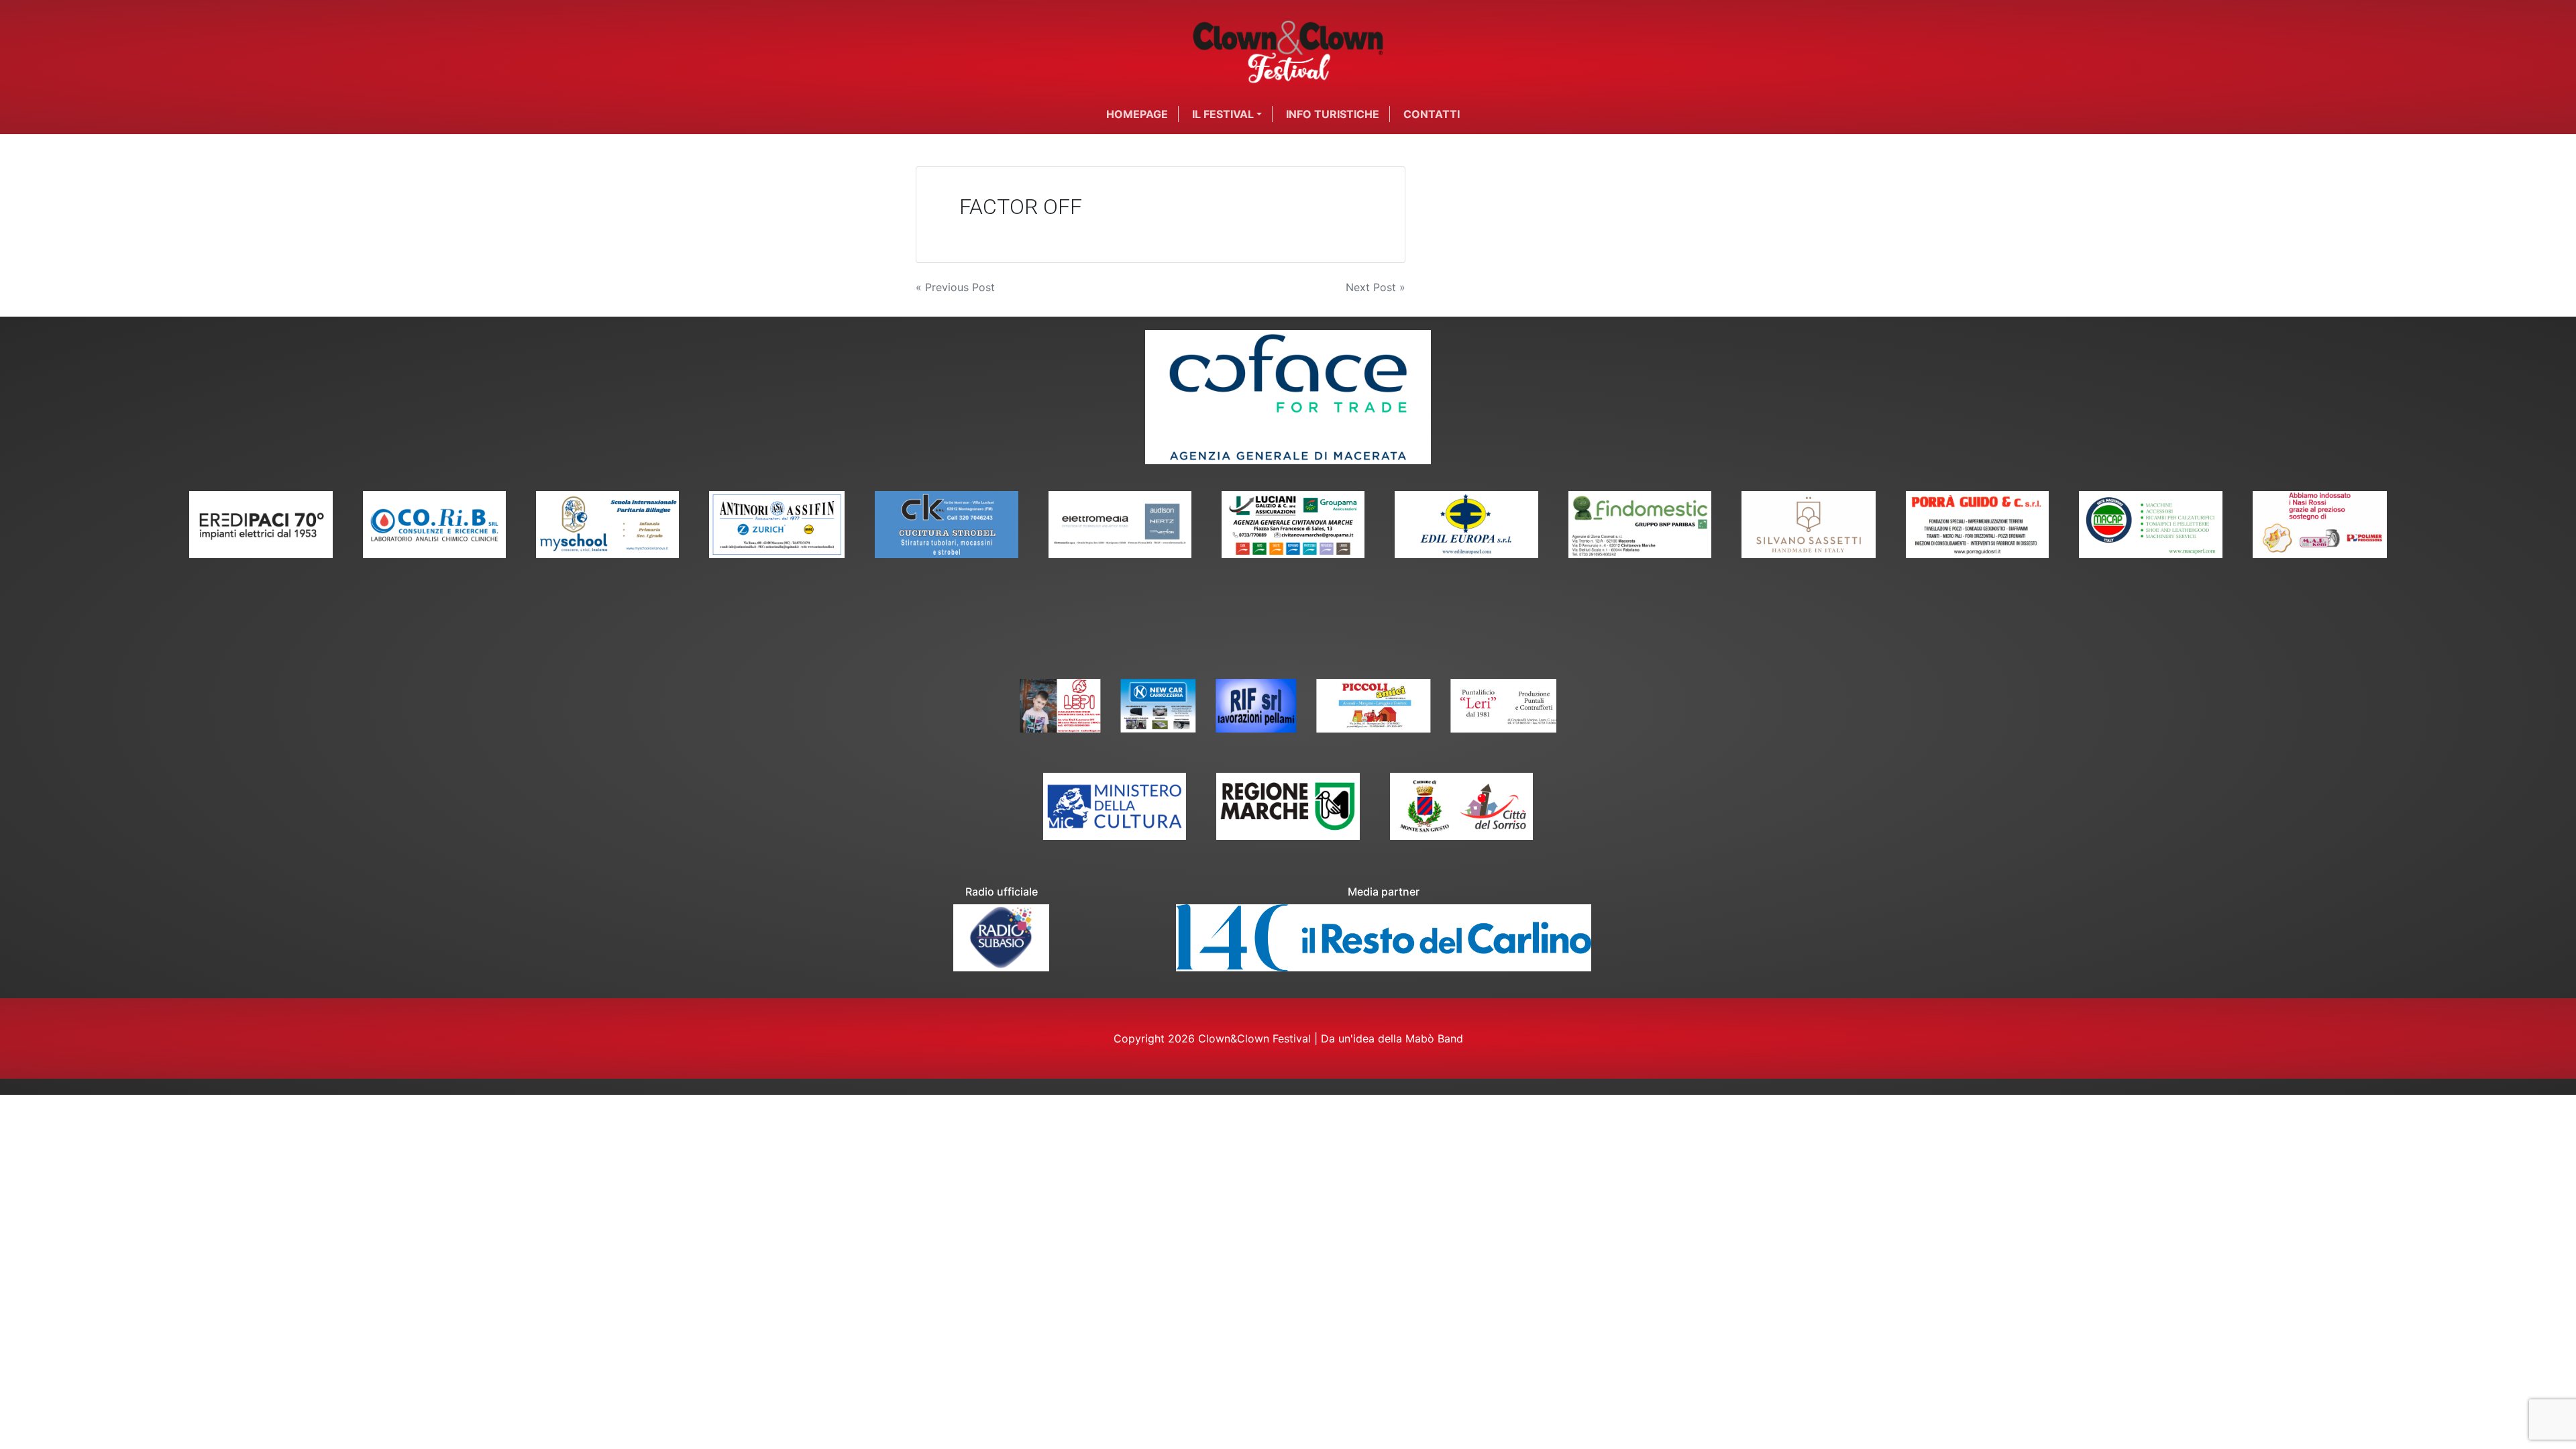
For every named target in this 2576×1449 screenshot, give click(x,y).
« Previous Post (955, 287)
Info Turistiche (1333, 114)
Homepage (1137, 114)
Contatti (1432, 114)
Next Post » (1376, 287)
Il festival (1223, 114)
